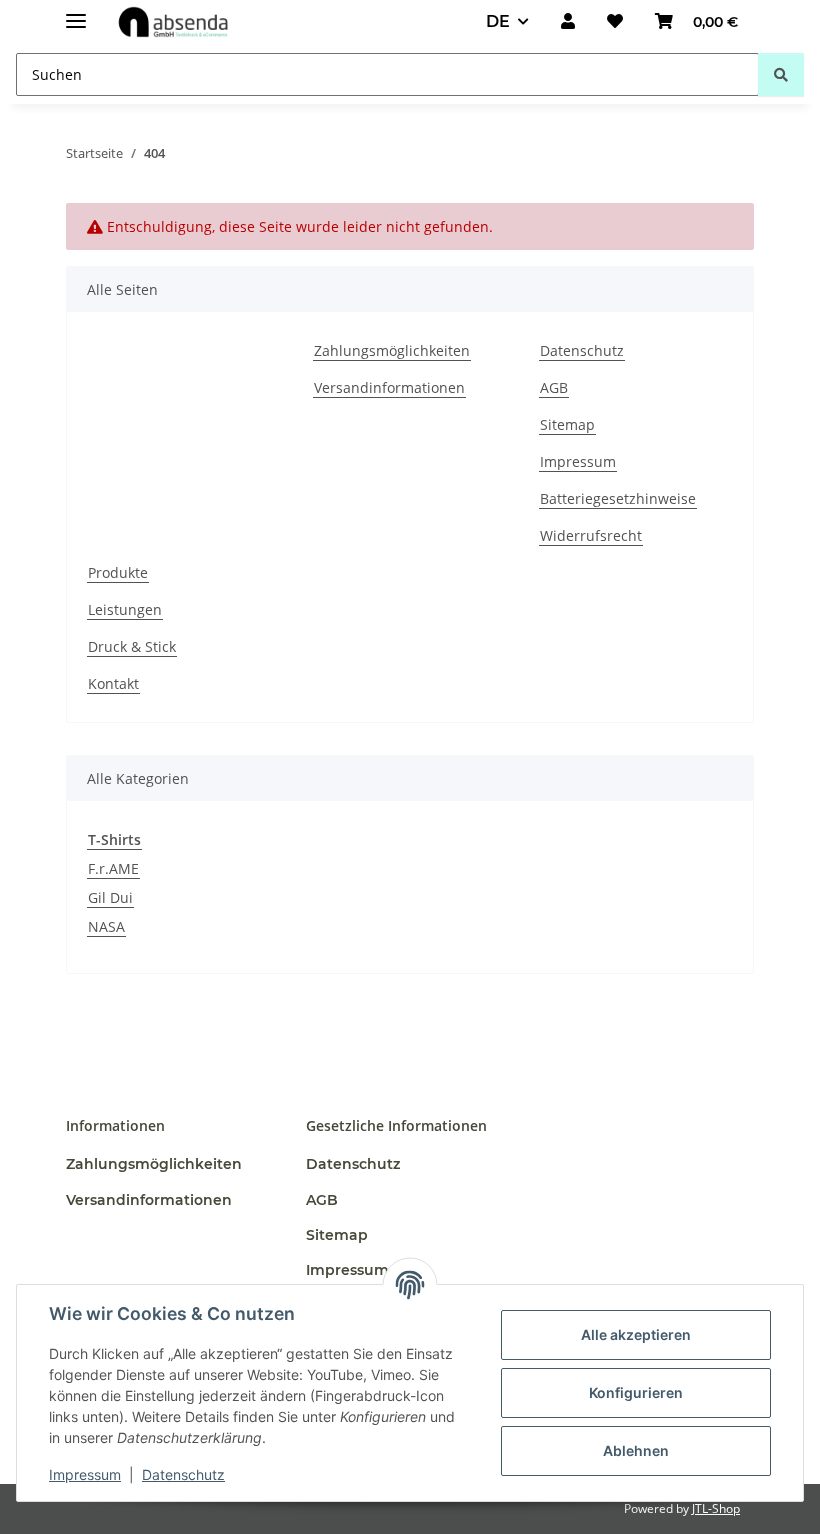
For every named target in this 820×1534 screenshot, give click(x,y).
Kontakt (113, 683)
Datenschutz (183, 1474)
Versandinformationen (389, 387)
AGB (554, 387)
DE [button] (498, 21)
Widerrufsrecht (591, 535)
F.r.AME (113, 868)
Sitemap (567, 424)
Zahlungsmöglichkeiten (392, 350)
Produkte (118, 572)
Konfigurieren (636, 1392)
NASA (106, 926)
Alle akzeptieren (636, 1334)
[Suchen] (781, 74)
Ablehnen (636, 1450)
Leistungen (125, 609)
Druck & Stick (132, 646)
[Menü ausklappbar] (76, 12)
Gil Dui (110, 897)
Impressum (85, 1474)
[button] (568, 22)
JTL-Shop (716, 1508)
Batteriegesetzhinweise (618, 498)
